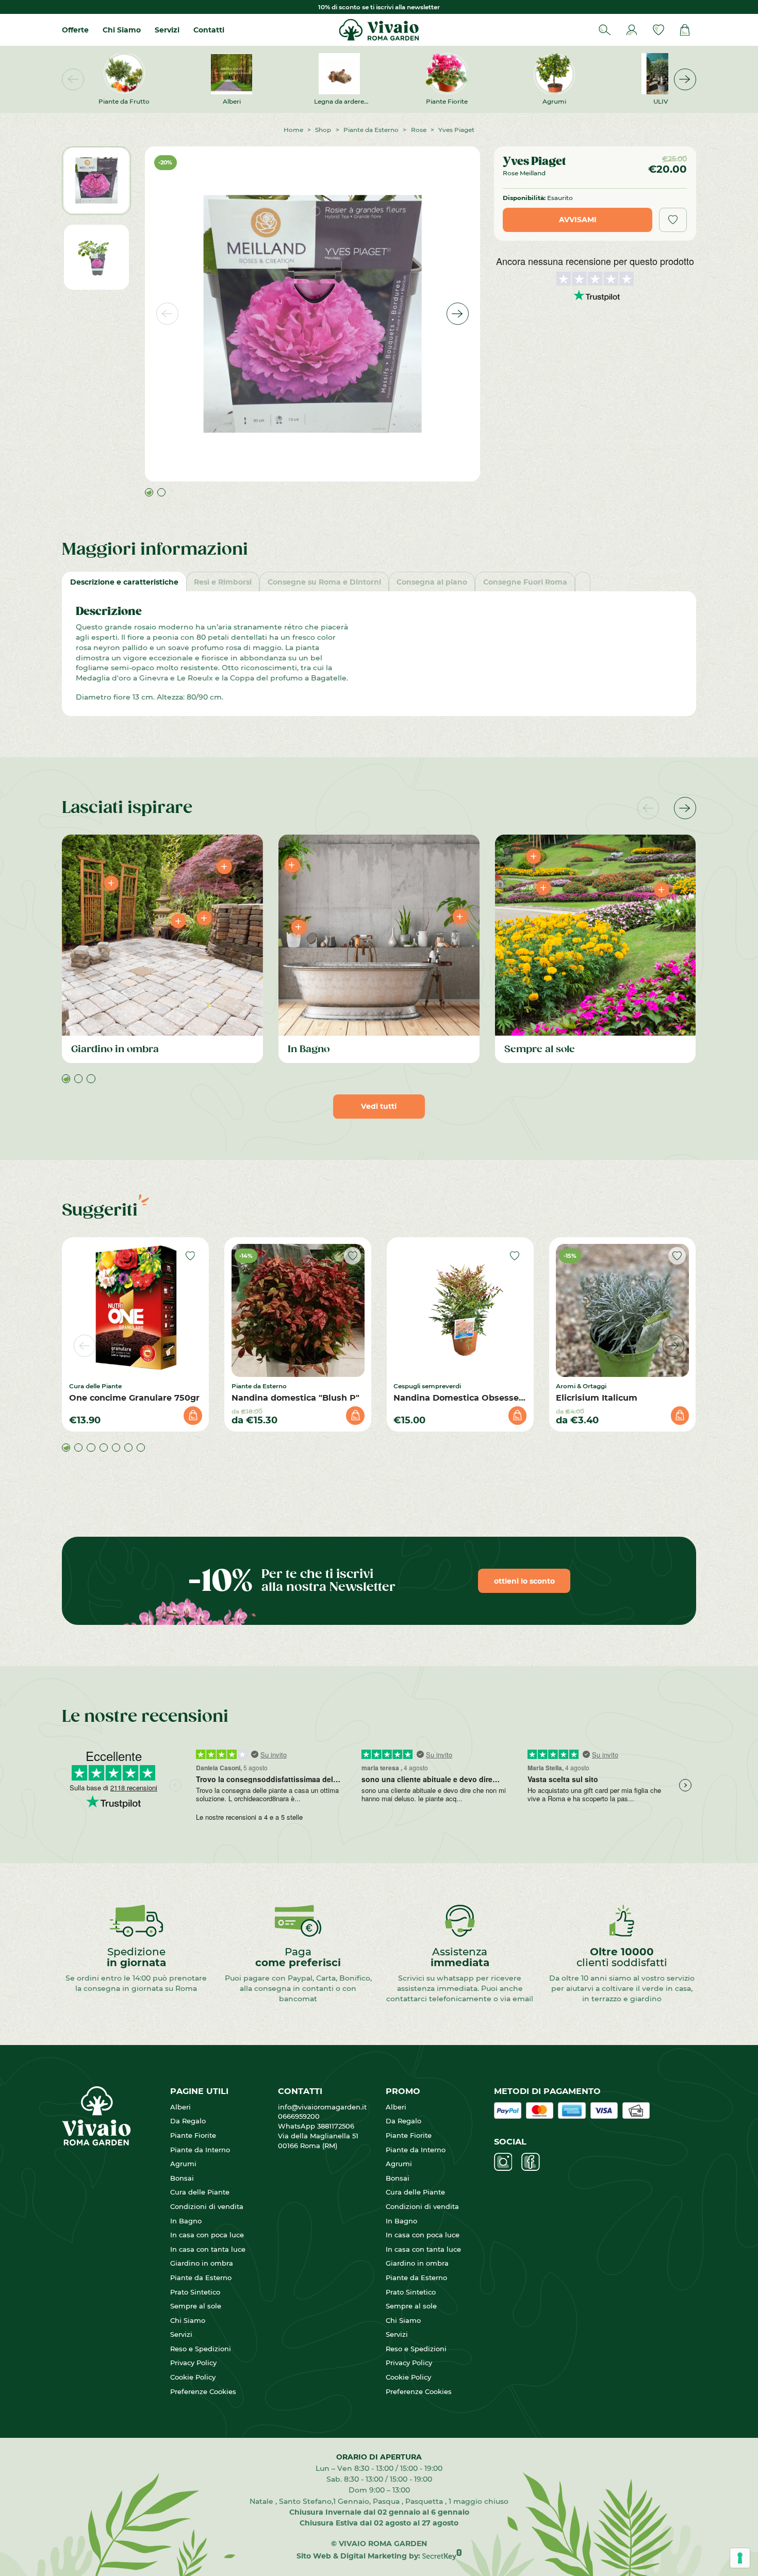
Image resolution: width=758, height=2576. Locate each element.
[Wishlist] (658, 30)
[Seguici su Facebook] (531, 2162)
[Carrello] (685, 30)
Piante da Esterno (371, 129)
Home (293, 129)
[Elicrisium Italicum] (622, 1310)
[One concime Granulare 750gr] (136, 1310)
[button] (685, 80)
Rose (419, 129)
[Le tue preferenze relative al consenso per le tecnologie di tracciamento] (740, 2558)
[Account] (632, 30)
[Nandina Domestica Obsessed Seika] (460, 1310)
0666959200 (303, 2116)
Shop (323, 129)
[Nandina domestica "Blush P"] (298, 1310)
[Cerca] (605, 30)
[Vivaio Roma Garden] (379, 30)
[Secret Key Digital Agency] (442, 2556)
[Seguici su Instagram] (503, 2162)
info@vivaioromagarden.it (322, 2107)
